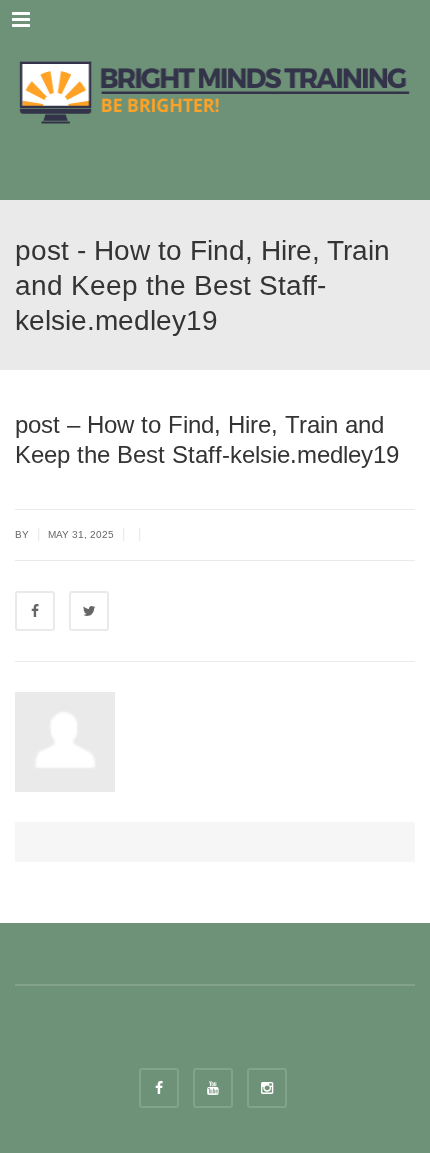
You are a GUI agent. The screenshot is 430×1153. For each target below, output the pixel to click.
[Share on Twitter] (89, 611)
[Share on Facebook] (35, 611)
